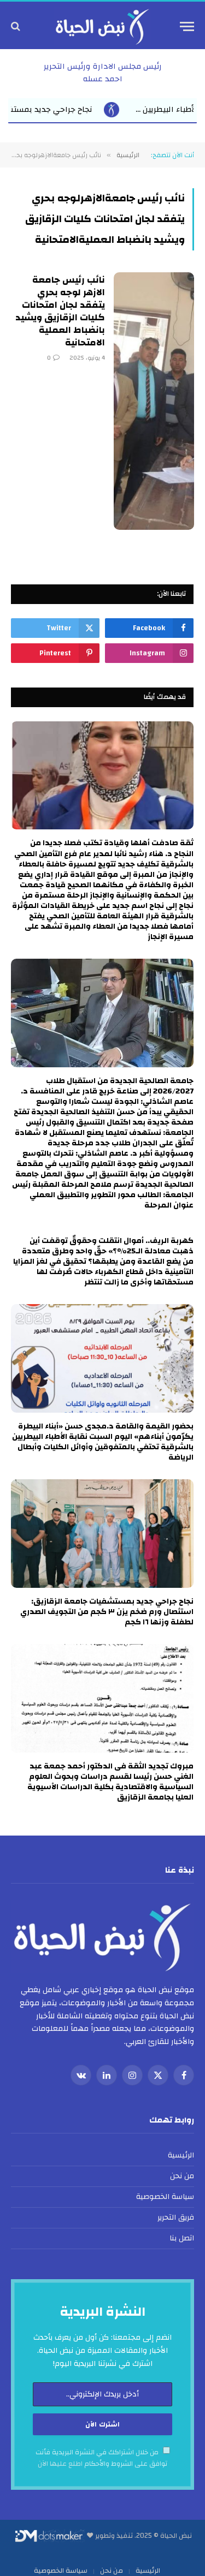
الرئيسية (181, 2155)
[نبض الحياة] (102, 26)
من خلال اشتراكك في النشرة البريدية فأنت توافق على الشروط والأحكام (102, 2458)
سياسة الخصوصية (165, 2197)
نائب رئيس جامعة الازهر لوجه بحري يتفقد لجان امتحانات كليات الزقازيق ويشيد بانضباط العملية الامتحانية (60, 311)
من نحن (182, 2176)
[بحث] (17, 26)
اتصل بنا (182, 2238)
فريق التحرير (176, 2218)
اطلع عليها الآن (60, 2464)
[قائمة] (187, 26)
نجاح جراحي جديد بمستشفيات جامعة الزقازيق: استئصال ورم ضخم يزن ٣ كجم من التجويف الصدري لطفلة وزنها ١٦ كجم (107, 1612)
